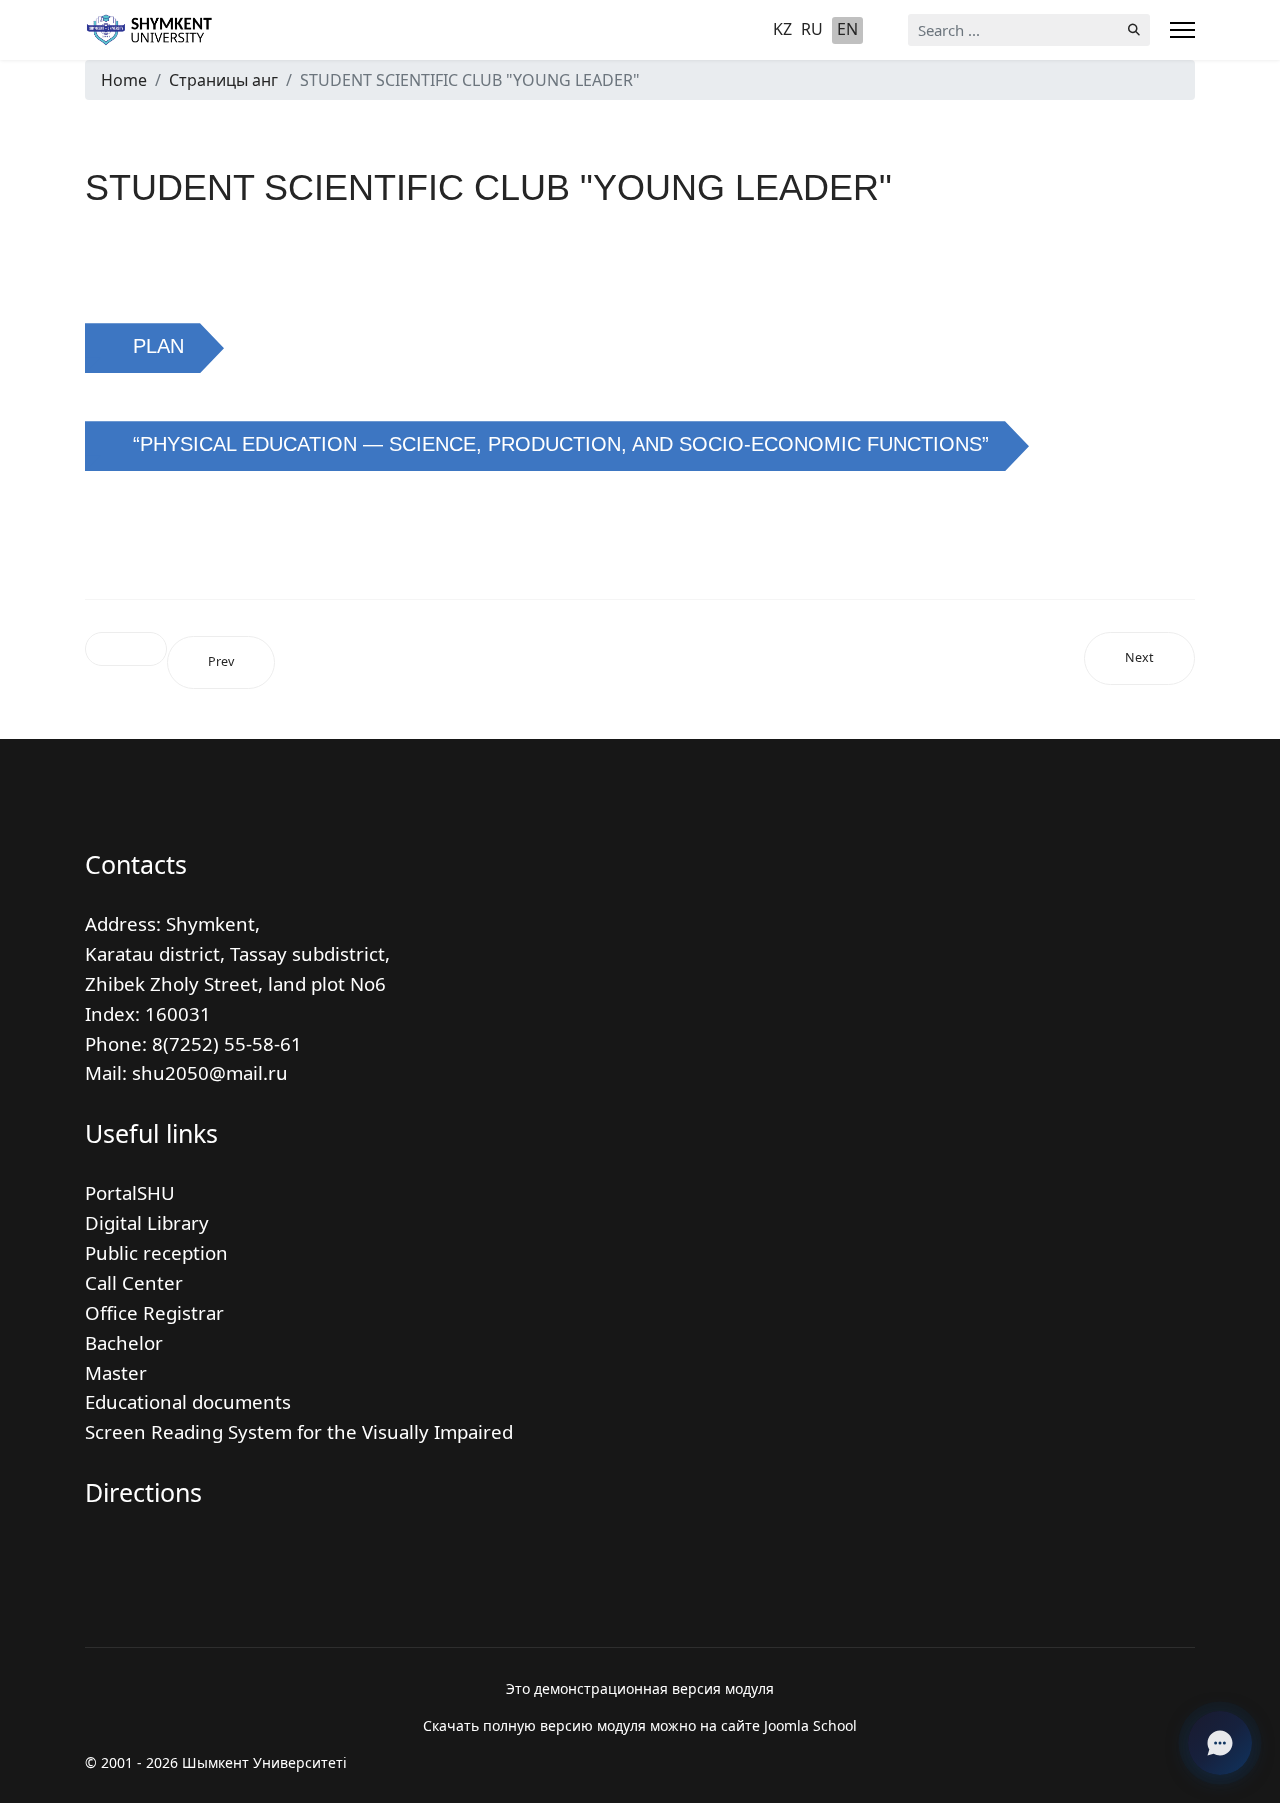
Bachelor (124, 1342)
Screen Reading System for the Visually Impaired (299, 1431)
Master (116, 1372)
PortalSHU (130, 1192)
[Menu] (1182, 30)
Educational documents (188, 1401)
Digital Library (147, 1222)
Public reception (156, 1252)
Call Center (134, 1282)
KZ (782, 29)
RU (812, 29)
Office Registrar (154, 1312)
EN (847, 29)
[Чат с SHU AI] (1220, 1743)
